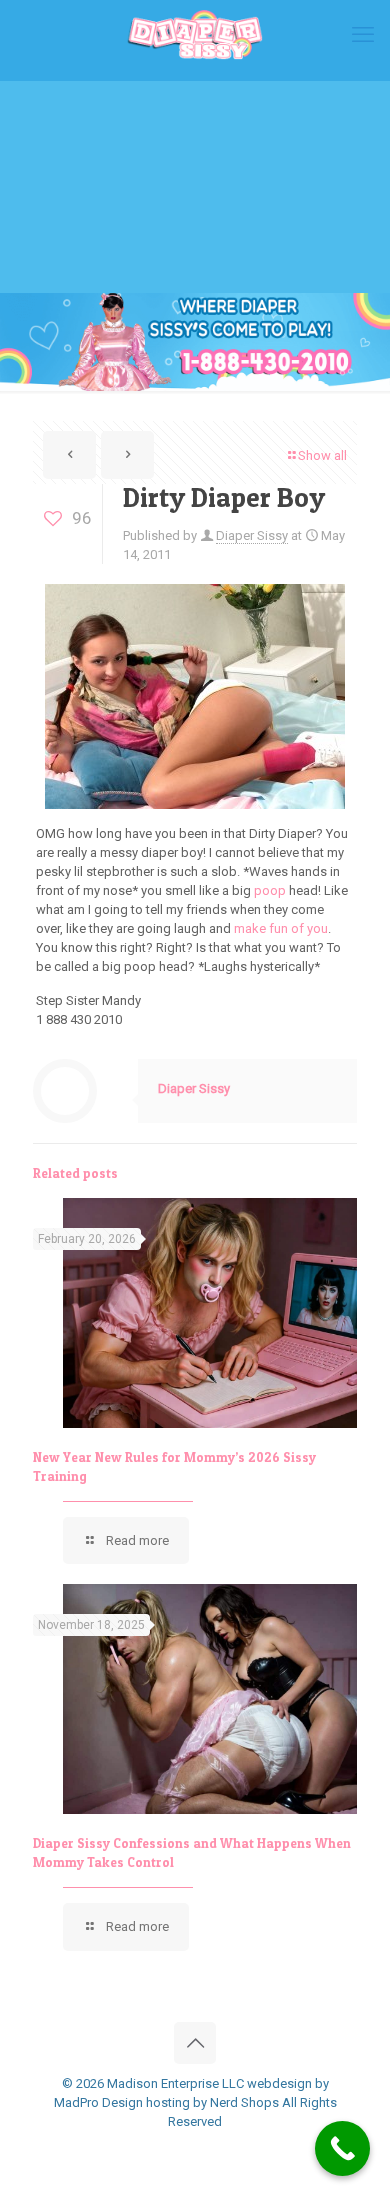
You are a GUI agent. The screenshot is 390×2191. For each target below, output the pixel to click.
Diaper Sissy (252, 535)
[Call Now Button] (342, 2148)
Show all (322, 455)
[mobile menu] (363, 35)
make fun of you (281, 928)
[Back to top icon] (195, 2043)
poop (270, 890)
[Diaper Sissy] (195, 35)
